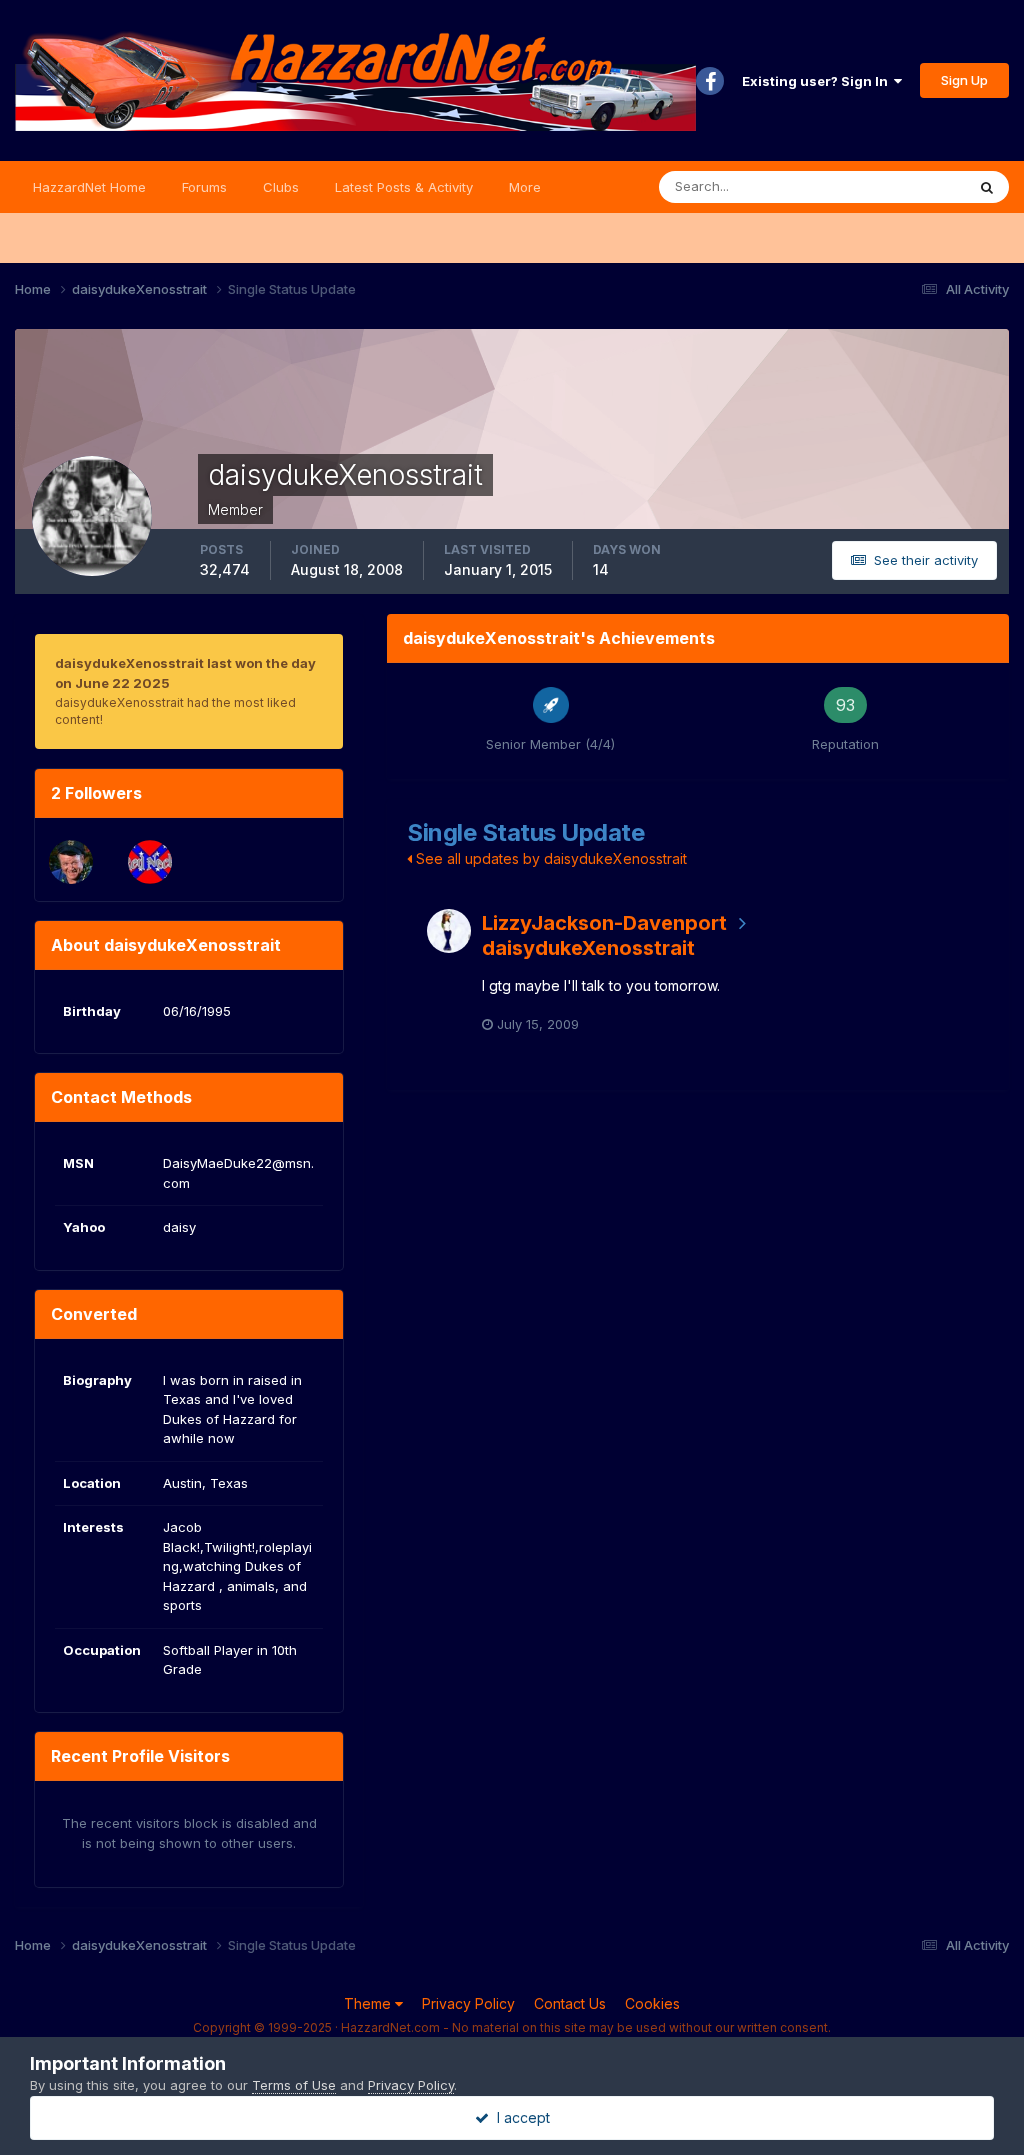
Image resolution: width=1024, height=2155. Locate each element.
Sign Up (964, 80)
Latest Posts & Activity (404, 187)
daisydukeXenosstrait (588, 948)
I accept (519, 2117)
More (525, 187)
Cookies (652, 2003)
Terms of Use (294, 2085)
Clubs (281, 187)
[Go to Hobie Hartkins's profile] (150, 862)
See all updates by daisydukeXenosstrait (549, 858)
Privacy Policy (468, 2003)
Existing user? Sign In (818, 81)
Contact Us (570, 2003)
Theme (369, 2003)
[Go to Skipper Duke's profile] (71, 862)
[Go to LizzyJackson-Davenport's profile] (449, 931)
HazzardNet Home (89, 187)
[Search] (987, 187)
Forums (204, 187)
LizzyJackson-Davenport (604, 923)
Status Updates (892, 186)
